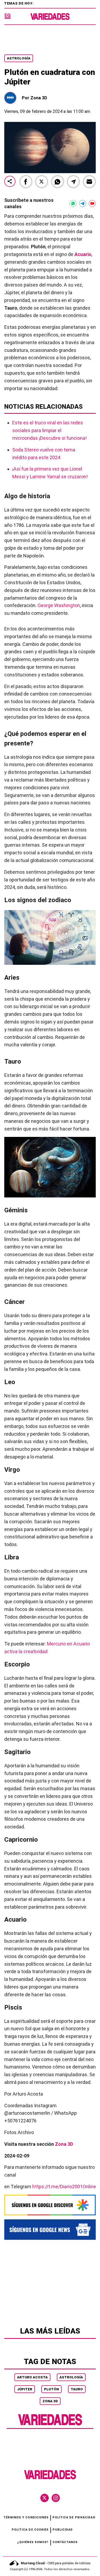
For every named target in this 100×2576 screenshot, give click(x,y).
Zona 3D (50, 2401)
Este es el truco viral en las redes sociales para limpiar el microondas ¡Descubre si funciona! (49, 430)
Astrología (19, 58)
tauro (77, 2389)
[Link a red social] (45, 2498)
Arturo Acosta (32, 2377)
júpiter (25, 2389)
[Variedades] (50, 17)
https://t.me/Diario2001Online (64, 2187)
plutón (51, 2389)
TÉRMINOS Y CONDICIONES (26, 2517)
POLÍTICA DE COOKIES (30, 2530)
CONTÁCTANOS (65, 2542)
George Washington (59, 605)
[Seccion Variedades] (50, 2425)
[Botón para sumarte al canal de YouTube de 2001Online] (92, 203)
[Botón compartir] (10, 182)
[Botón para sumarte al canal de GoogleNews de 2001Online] (50, 2229)
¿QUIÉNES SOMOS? (33, 2542)
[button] (26, 182)
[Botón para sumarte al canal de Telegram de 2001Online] (83, 203)
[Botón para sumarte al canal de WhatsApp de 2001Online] (73, 203)
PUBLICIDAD (63, 2530)
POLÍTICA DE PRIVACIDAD (74, 2517)
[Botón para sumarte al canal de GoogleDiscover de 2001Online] (50, 2205)
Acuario (83, 254)
